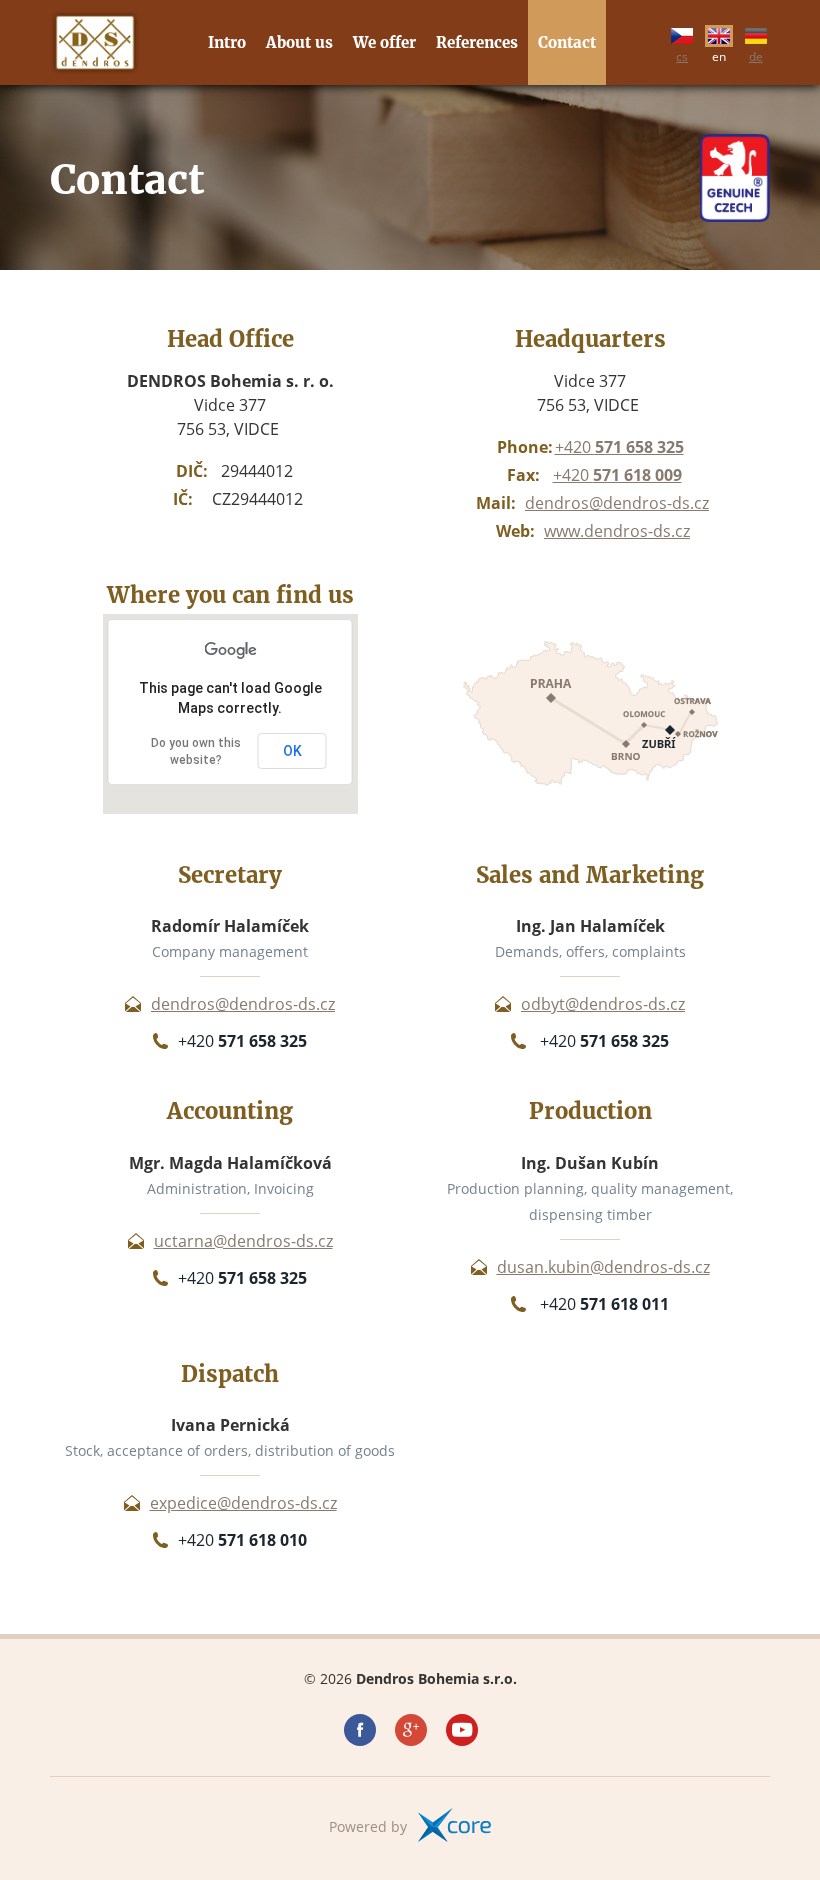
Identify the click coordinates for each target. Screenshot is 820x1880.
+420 (619, 447)
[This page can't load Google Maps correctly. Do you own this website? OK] (230, 808)
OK (292, 751)
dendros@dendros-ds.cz (617, 503)
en (719, 53)
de (756, 53)
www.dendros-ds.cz (617, 531)
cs (682, 53)
